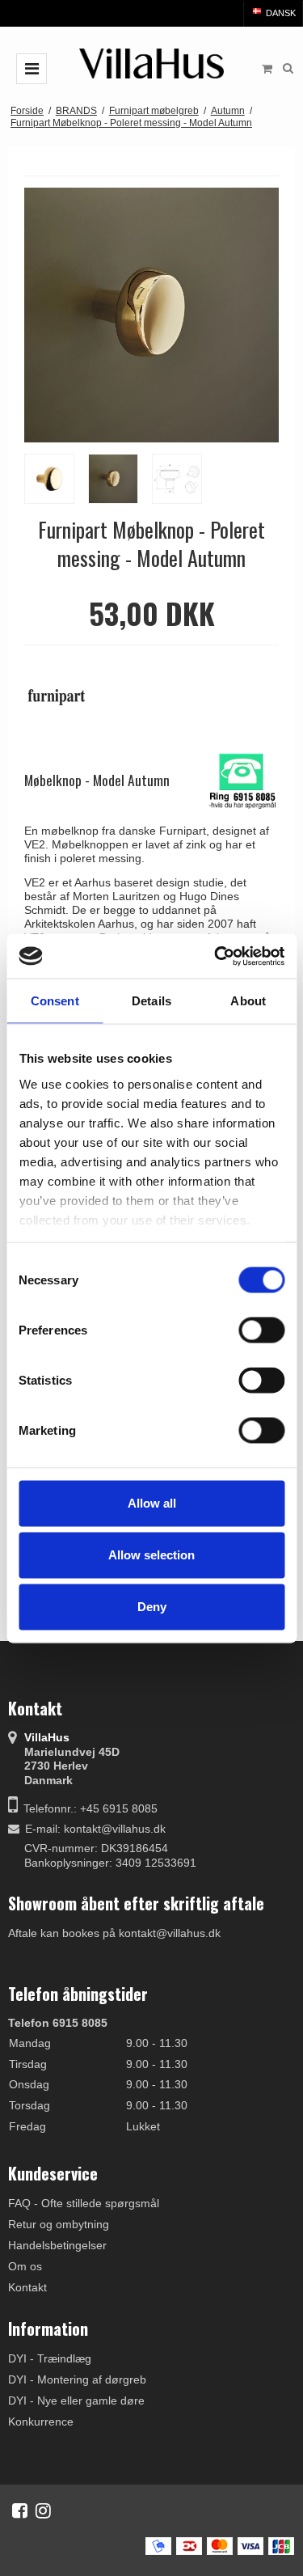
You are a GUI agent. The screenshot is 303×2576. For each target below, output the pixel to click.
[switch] (261, 1330)
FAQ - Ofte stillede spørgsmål (84, 2203)
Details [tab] (151, 1001)
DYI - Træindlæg (50, 2358)
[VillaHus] (152, 63)
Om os (25, 2266)
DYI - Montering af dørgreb (77, 2379)
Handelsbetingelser (57, 2245)
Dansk (280, 13)
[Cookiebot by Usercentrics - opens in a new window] (216, 956)
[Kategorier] (32, 69)
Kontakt (27, 2287)
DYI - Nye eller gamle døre (76, 2400)
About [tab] (248, 1001)
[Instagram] (43, 2510)
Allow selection (151, 1555)
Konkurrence (41, 2422)
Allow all (152, 1503)
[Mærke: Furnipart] (65, 697)
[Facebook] (20, 2510)
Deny (152, 1607)
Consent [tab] (55, 1001)
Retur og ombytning (59, 2224)
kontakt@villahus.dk (115, 1829)
